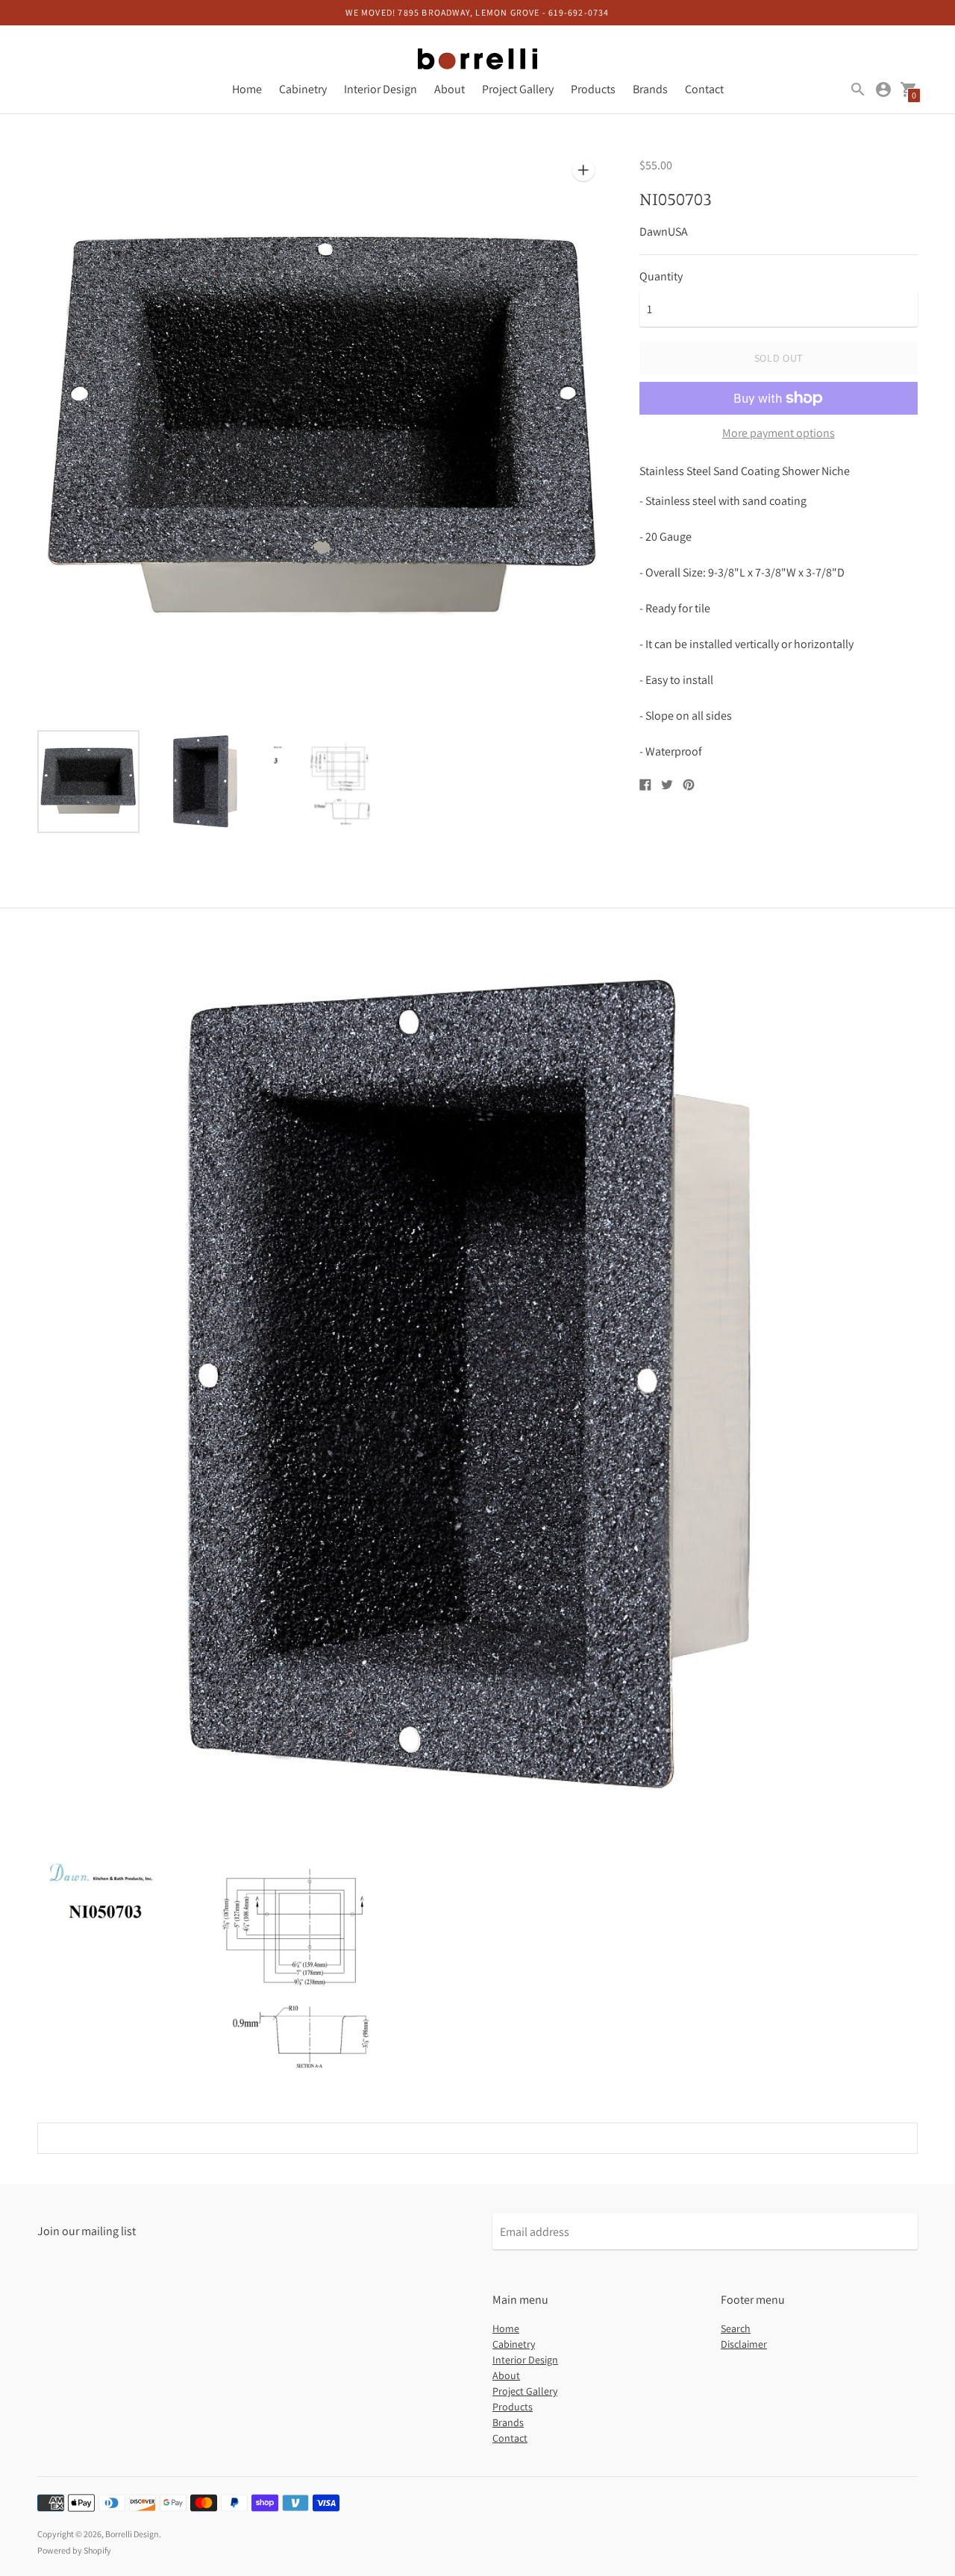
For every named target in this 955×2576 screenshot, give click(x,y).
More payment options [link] (779, 433)
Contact (704, 89)
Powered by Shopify (74, 2550)
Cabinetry (303, 89)
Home (247, 89)
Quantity (661, 277)
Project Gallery (518, 89)
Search (736, 2328)
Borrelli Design (132, 2534)
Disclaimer (744, 2344)
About (450, 89)
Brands (650, 89)
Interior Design (381, 89)
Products (593, 89)
